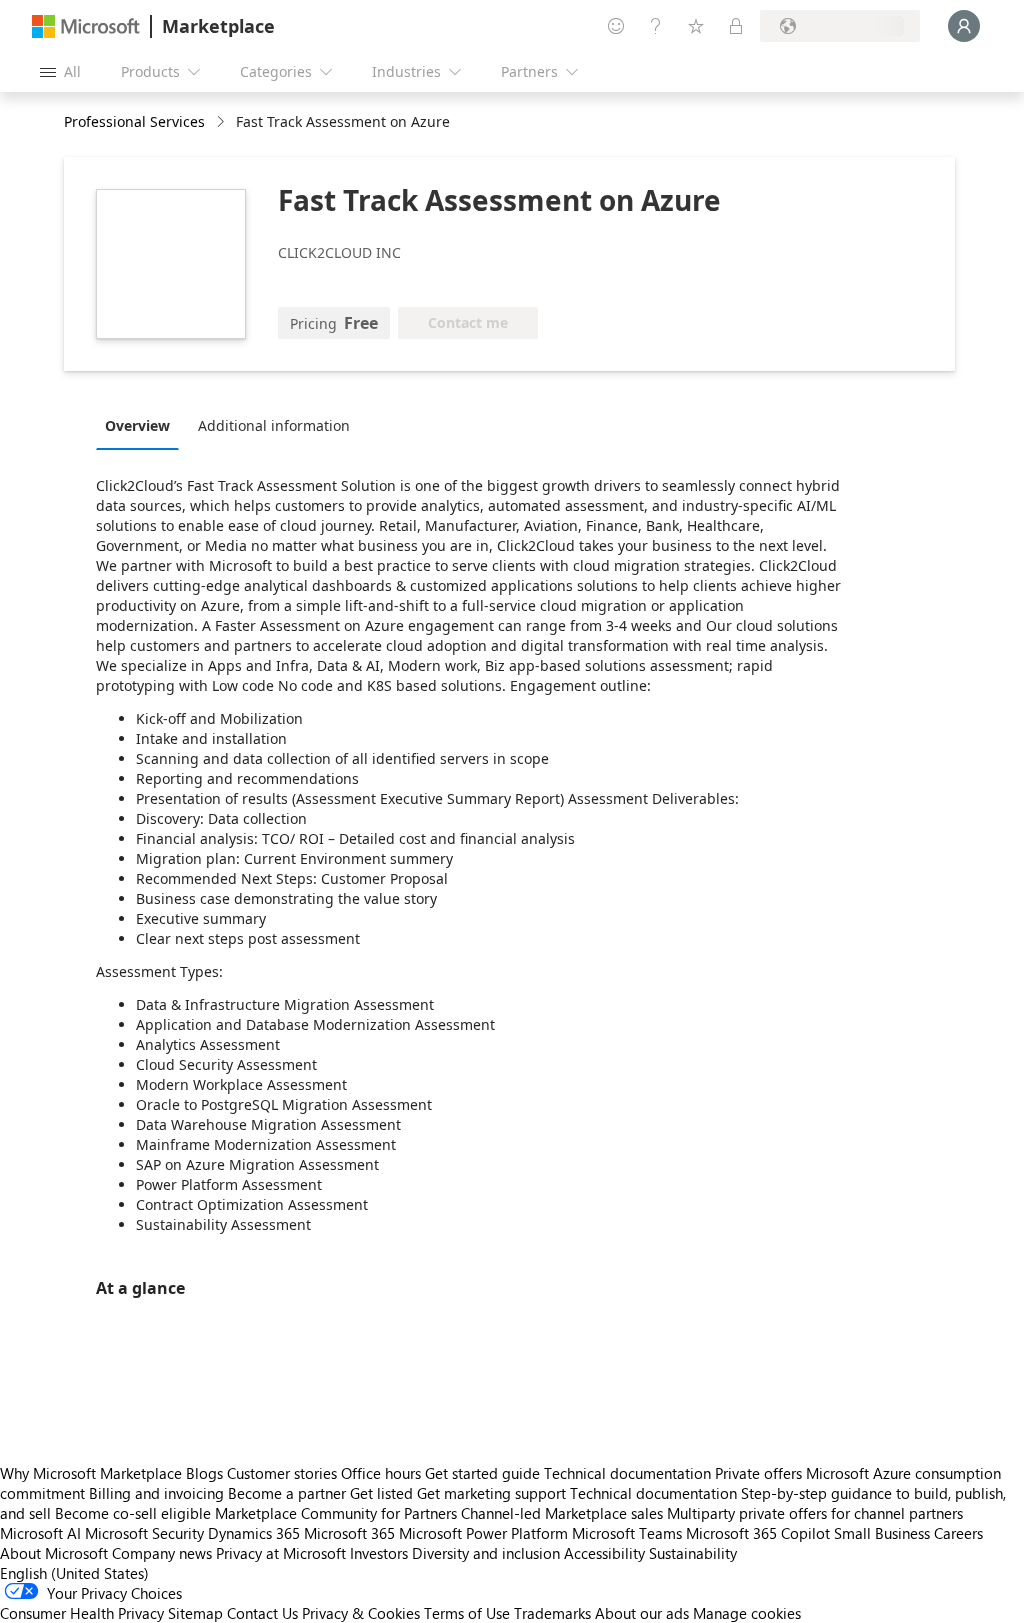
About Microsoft (54, 1553)
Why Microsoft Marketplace (91, 1473)
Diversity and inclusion (486, 1553)
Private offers (758, 1473)
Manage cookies (747, 1613)
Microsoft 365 (349, 1533)
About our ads (642, 1613)
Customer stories (282, 1473)
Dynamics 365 (254, 1533)
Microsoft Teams (627, 1533)
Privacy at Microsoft (281, 1553)
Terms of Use (467, 1613)
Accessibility (604, 1553)
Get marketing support (491, 1493)
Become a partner (287, 1493)
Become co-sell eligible (133, 1513)
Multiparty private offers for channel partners (815, 1513)
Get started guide (482, 1473)
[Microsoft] (86, 26)
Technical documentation (627, 1473)
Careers (958, 1533)
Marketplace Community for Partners (336, 1513)
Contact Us (262, 1613)
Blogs (204, 1473)
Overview (137, 425)
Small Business (882, 1533)
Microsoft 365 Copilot (758, 1533)
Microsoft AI (40, 1533)
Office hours (381, 1473)
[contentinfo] (222, 122)
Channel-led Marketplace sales (562, 1513)
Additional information (274, 425)
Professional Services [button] (134, 121)
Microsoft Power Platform (483, 1533)
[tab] (142, 425)
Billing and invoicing (156, 1493)
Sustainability (693, 1553)
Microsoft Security (144, 1533)
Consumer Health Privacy (82, 1613)
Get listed (381, 1493)
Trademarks (552, 1613)
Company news (162, 1553)
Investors (379, 1553)
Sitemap (195, 1613)
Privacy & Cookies (361, 1613)
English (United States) (74, 1573)
